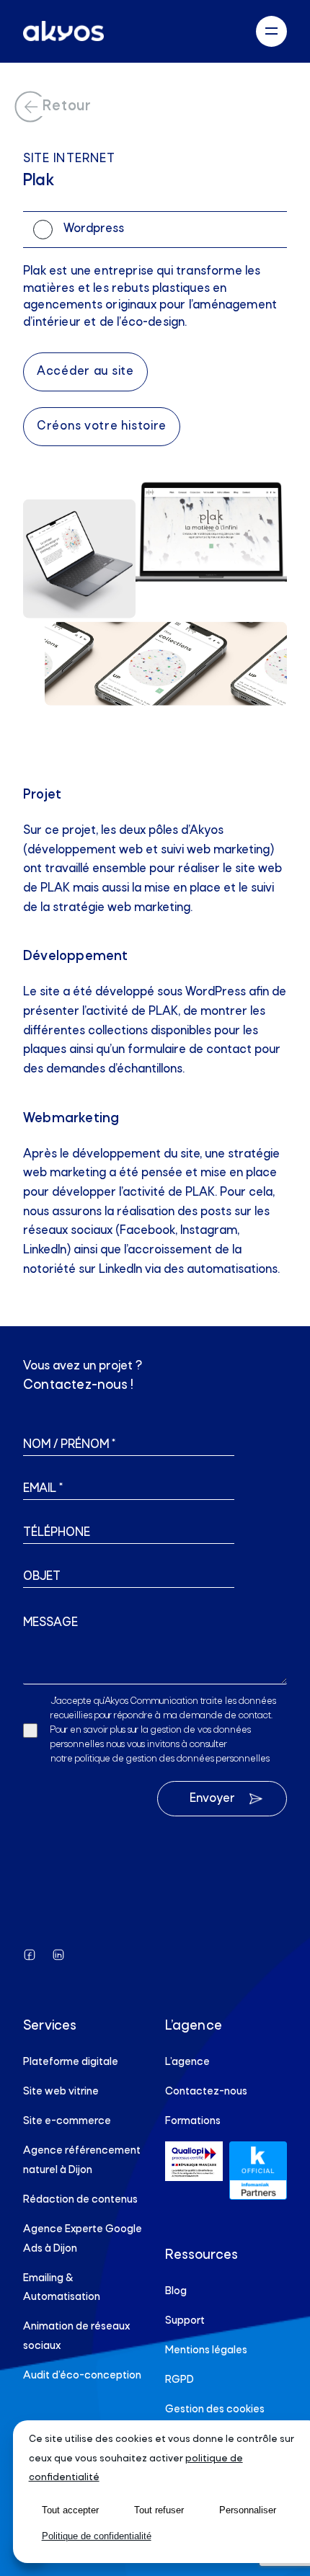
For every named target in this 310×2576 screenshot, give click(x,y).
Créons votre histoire (102, 426)
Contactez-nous (206, 2092)
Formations (193, 2121)
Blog (176, 2291)
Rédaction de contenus (80, 2200)
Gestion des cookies (215, 2410)
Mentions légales (206, 2350)
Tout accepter (70, 2510)
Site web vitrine (61, 2092)
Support (185, 2321)
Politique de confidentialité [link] (97, 2536)
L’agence (187, 2062)
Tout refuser (159, 2510)
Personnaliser (248, 2510)
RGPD (180, 2380)
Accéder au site (85, 372)
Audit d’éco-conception (82, 2376)
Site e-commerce (67, 2121)
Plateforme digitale (71, 2062)
